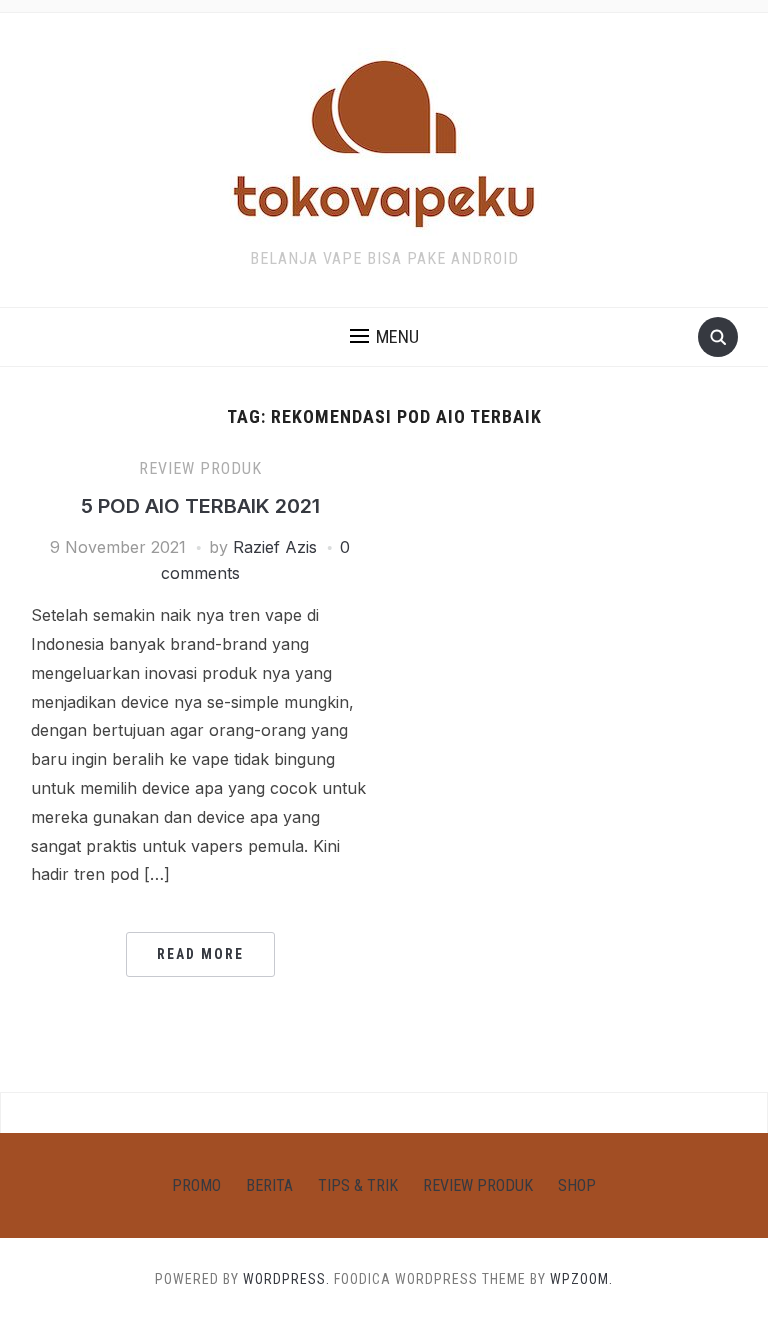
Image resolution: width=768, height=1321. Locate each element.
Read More (200, 954)
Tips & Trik (358, 1185)
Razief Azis (275, 547)
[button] (384, 337)
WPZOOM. (581, 1279)
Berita (269, 1185)
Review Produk (200, 468)
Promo (196, 1185)
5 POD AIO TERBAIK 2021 (200, 506)
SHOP (577, 1185)
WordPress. (286, 1279)
